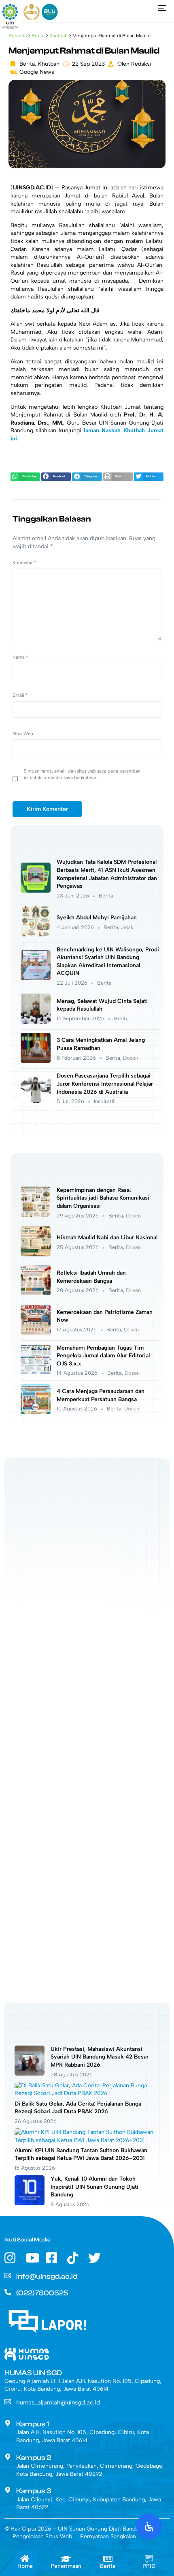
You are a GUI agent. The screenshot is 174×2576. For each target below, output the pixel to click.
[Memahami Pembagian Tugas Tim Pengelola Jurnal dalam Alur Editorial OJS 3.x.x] (36, 1373)
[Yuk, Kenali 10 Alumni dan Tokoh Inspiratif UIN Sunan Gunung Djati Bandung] (30, 2204)
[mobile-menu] (160, 8)
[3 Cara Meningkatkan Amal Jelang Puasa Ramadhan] (36, 1061)
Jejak (127, 927)
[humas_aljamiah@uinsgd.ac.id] (8, 2402)
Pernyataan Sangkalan (108, 2536)
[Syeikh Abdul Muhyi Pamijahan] (36, 935)
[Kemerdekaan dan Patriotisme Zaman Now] (36, 1333)
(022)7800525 (42, 2293)
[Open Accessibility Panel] (149, 2527)
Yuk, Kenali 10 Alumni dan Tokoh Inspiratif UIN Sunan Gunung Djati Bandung (94, 2187)
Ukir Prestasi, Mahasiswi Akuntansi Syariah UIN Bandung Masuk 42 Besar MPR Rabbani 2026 (100, 2057)
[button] (25, 477)
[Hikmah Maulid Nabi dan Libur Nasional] (36, 1255)
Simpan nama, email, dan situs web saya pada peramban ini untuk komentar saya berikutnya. (82, 774)
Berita (38, 36)
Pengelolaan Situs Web (42, 2536)
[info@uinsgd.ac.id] (8, 2275)
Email (20, 695)
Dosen (130, 1058)
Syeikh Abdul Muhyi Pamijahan (97, 918)
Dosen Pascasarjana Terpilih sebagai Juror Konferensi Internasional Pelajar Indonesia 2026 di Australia (105, 1084)
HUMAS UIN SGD (33, 2373)
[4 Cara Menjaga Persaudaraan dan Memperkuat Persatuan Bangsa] (36, 1412)
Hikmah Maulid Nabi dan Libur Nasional (107, 1238)
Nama (20, 657)
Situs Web (23, 734)
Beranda (18, 36)
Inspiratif (104, 1101)
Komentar (24, 562)
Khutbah (58, 36)
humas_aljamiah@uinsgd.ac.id (58, 2402)
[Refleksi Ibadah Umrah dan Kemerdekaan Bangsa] (36, 1293)
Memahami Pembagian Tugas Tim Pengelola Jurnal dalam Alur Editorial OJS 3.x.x (103, 1356)
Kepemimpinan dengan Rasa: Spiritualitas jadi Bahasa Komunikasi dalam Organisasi (103, 1198)
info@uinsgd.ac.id (47, 2277)
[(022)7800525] (8, 2292)
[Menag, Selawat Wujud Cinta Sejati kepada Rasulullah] (36, 1022)
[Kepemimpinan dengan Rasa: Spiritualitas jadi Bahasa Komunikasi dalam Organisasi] (36, 1215)
